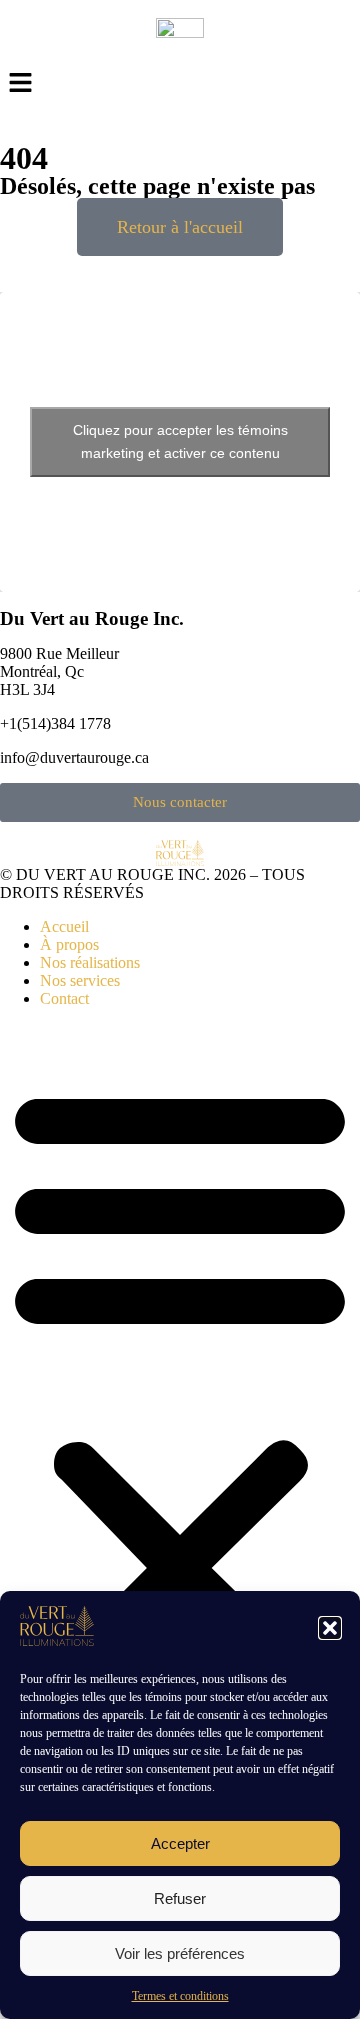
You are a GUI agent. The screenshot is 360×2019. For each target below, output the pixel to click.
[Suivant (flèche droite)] (325, 1010)
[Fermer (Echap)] (294, 22)
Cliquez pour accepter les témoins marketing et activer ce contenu (180, 441)
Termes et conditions (180, 1996)
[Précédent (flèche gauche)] (35, 1010)
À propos (69, 944)
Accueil (64, 926)
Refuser (180, 1898)
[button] (330, 1628)
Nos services (80, 980)
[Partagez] (250, 22)
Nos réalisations (90, 962)
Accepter (180, 1843)
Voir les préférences (180, 1953)
